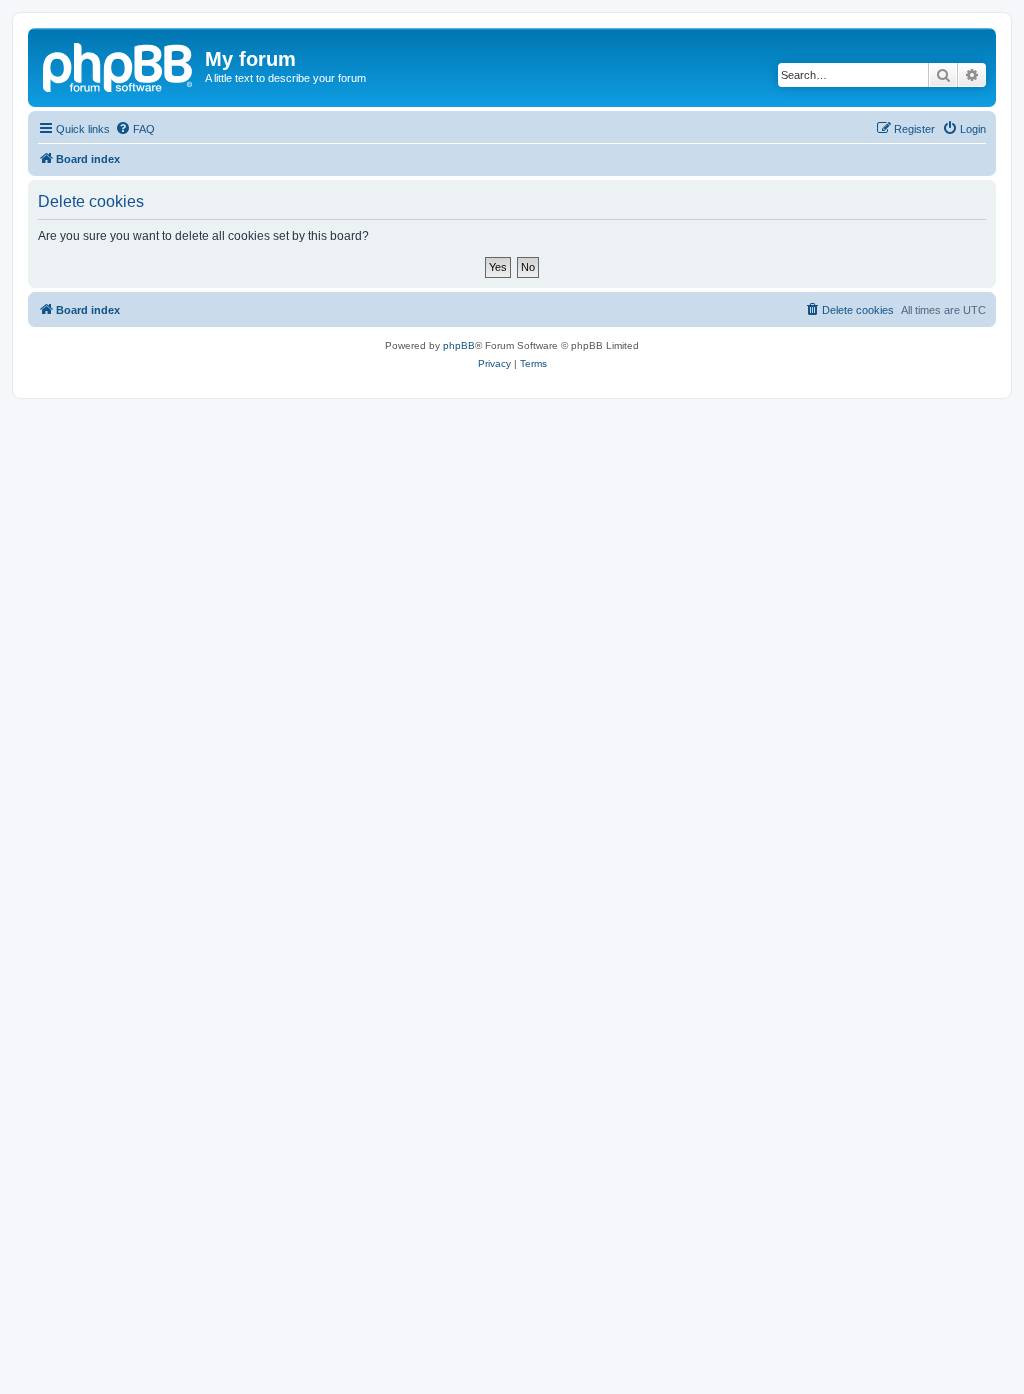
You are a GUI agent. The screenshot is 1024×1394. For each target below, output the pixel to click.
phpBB (459, 345)
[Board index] (119, 65)
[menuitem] (135, 129)
